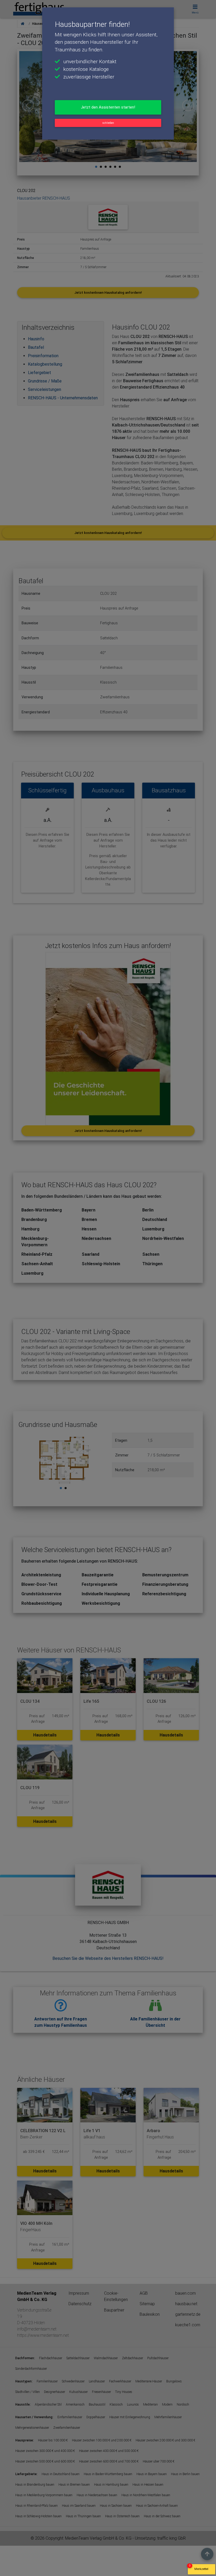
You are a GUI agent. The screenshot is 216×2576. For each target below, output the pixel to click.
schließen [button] (108, 123)
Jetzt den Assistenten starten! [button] (108, 107)
